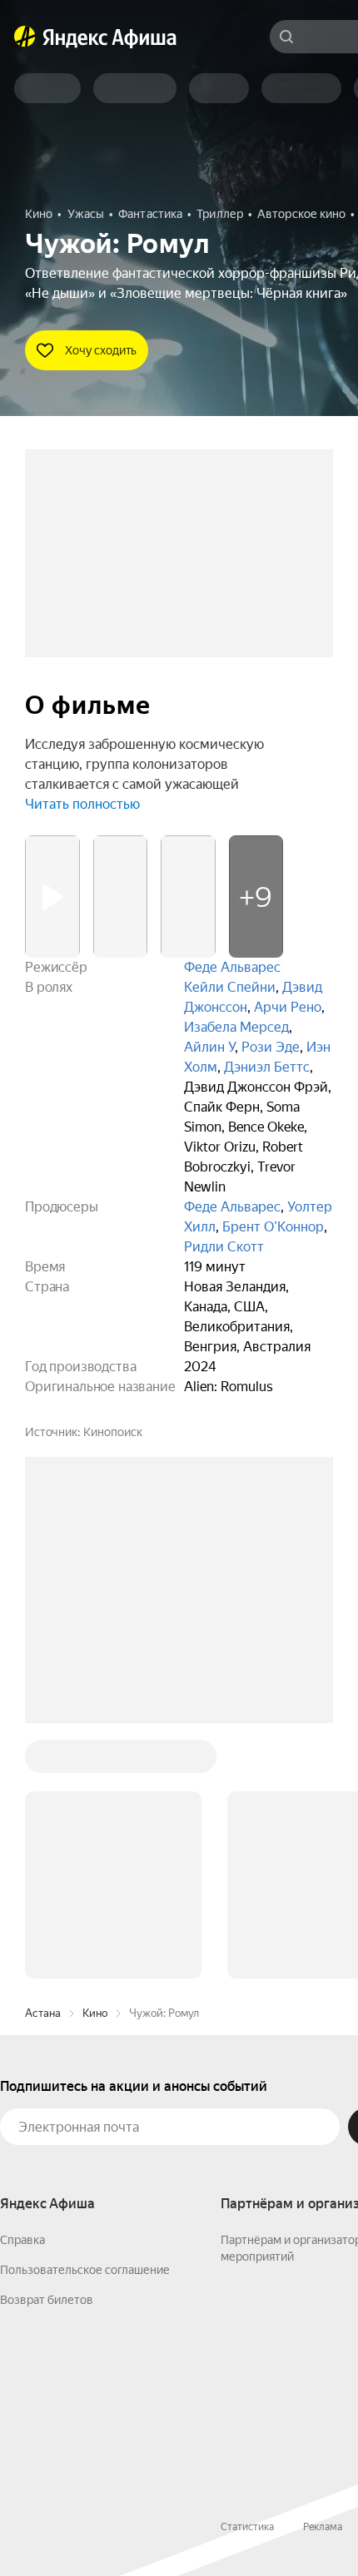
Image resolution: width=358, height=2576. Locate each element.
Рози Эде (271, 1047)
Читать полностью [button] (82, 804)
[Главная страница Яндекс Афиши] (25, 37)
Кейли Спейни (230, 987)
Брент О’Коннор (273, 1227)
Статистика (247, 2527)
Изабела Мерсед (236, 1027)
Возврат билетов (47, 2300)
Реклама (323, 2527)
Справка (22, 2240)
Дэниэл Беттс (267, 1067)
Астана (43, 2013)
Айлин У (209, 1047)
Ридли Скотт (224, 1247)
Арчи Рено (288, 1007)
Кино (95, 2013)
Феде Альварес (232, 967)
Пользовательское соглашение (85, 2270)
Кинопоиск (113, 1432)
